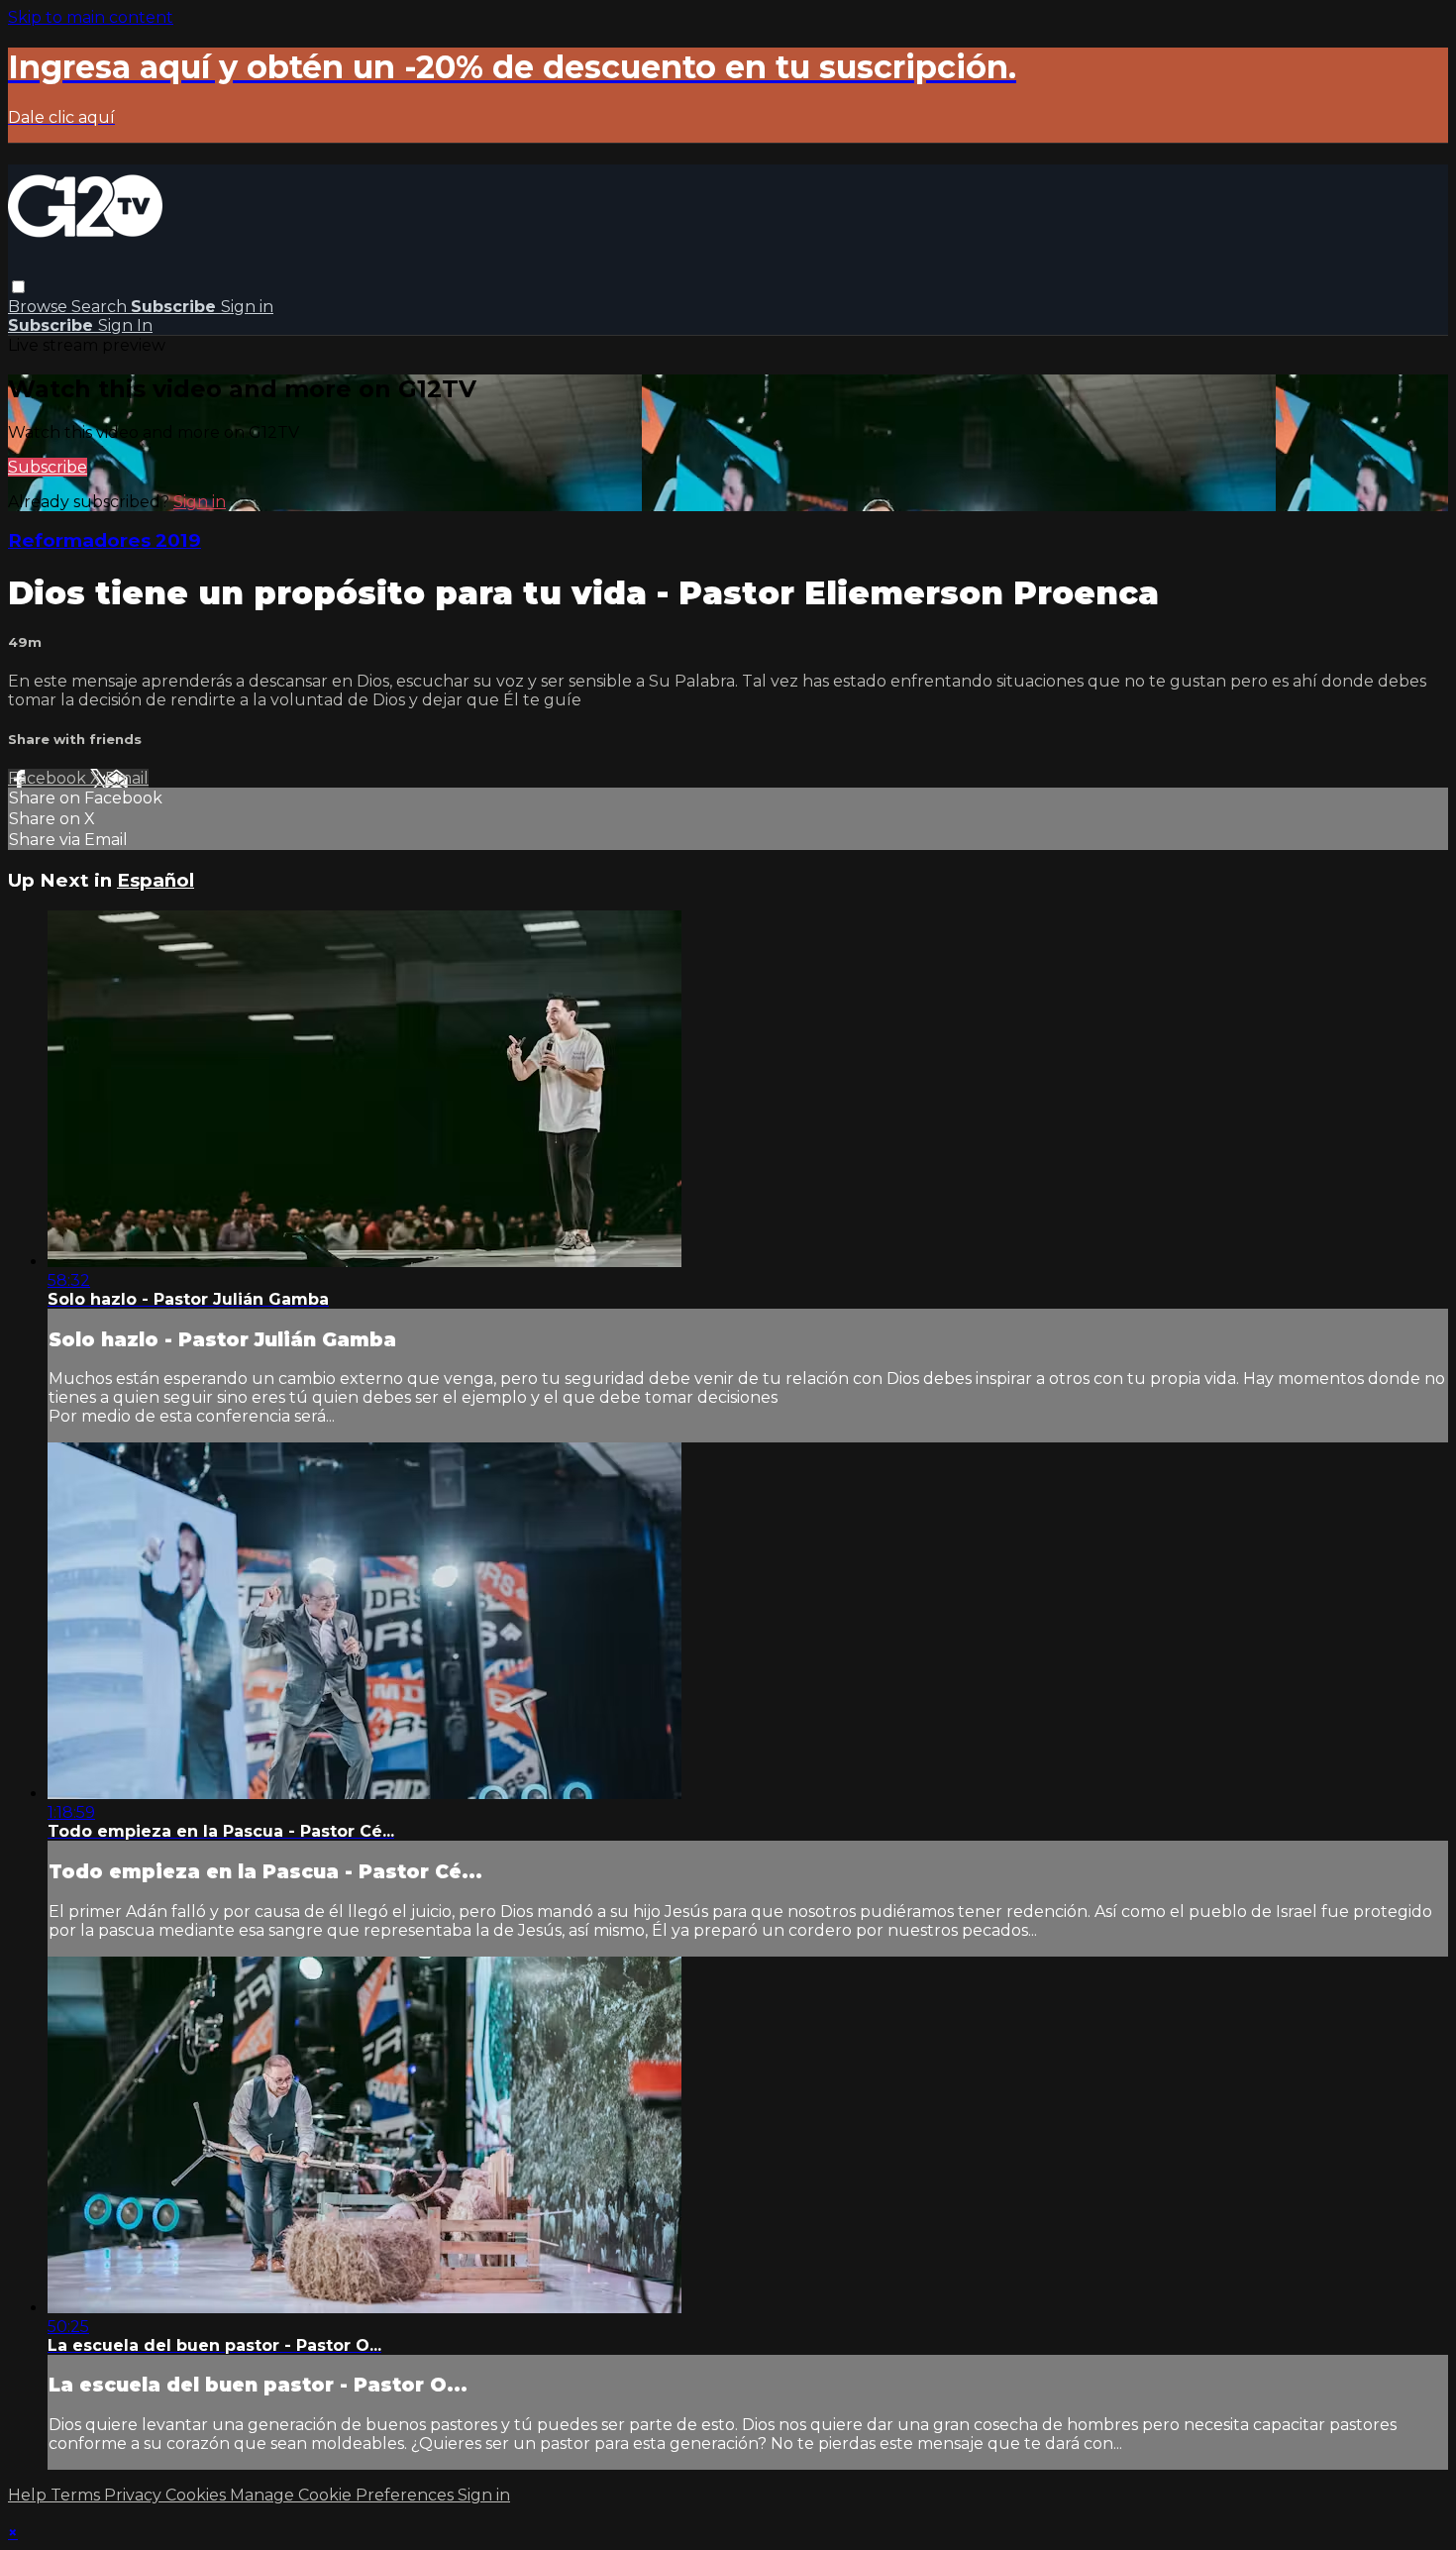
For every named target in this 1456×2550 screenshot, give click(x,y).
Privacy (135, 2495)
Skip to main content (91, 17)
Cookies (198, 2495)
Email (127, 778)
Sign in (247, 307)
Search (101, 307)
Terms (77, 2495)
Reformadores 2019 (104, 540)
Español (156, 880)
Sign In (125, 325)
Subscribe (48, 467)
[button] (18, 287)
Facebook (49, 778)
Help (29, 2495)
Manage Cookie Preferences (344, 2495)
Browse (40, 307)
